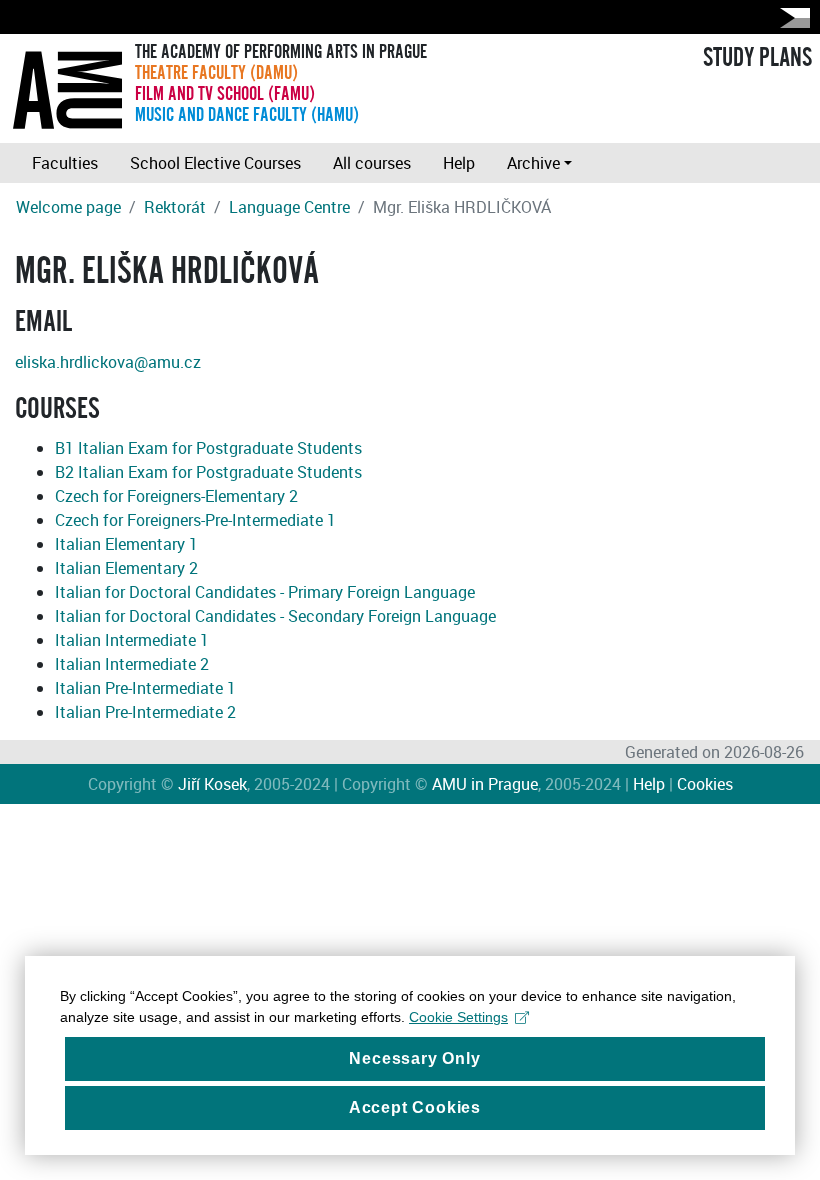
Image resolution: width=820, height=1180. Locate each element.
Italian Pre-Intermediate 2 (145, 712)
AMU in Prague (485, 784)
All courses (372, 163)
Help (459, 163)
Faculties (65, 163)
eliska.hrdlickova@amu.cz (108, 362)
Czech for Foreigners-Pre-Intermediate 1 (195, 520)
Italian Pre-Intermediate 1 (145, 688)
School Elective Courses (215, 163)
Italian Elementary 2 (126, 568)
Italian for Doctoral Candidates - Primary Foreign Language (265, 592)
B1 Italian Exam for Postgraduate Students (208, 448)
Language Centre (289, 207)
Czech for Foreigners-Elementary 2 (176, 496)
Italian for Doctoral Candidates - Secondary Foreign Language (275, 616)
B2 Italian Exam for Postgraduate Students (208, 472)
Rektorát (175, 207)
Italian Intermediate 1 (132, 640)
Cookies (705, 784)
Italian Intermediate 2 (132, 664)
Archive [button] (533, 163)
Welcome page (68, 207)
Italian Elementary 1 (126, 544)
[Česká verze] (791, 17)
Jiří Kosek (212, 784)
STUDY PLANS (757, 58)
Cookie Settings (458, 1017)
